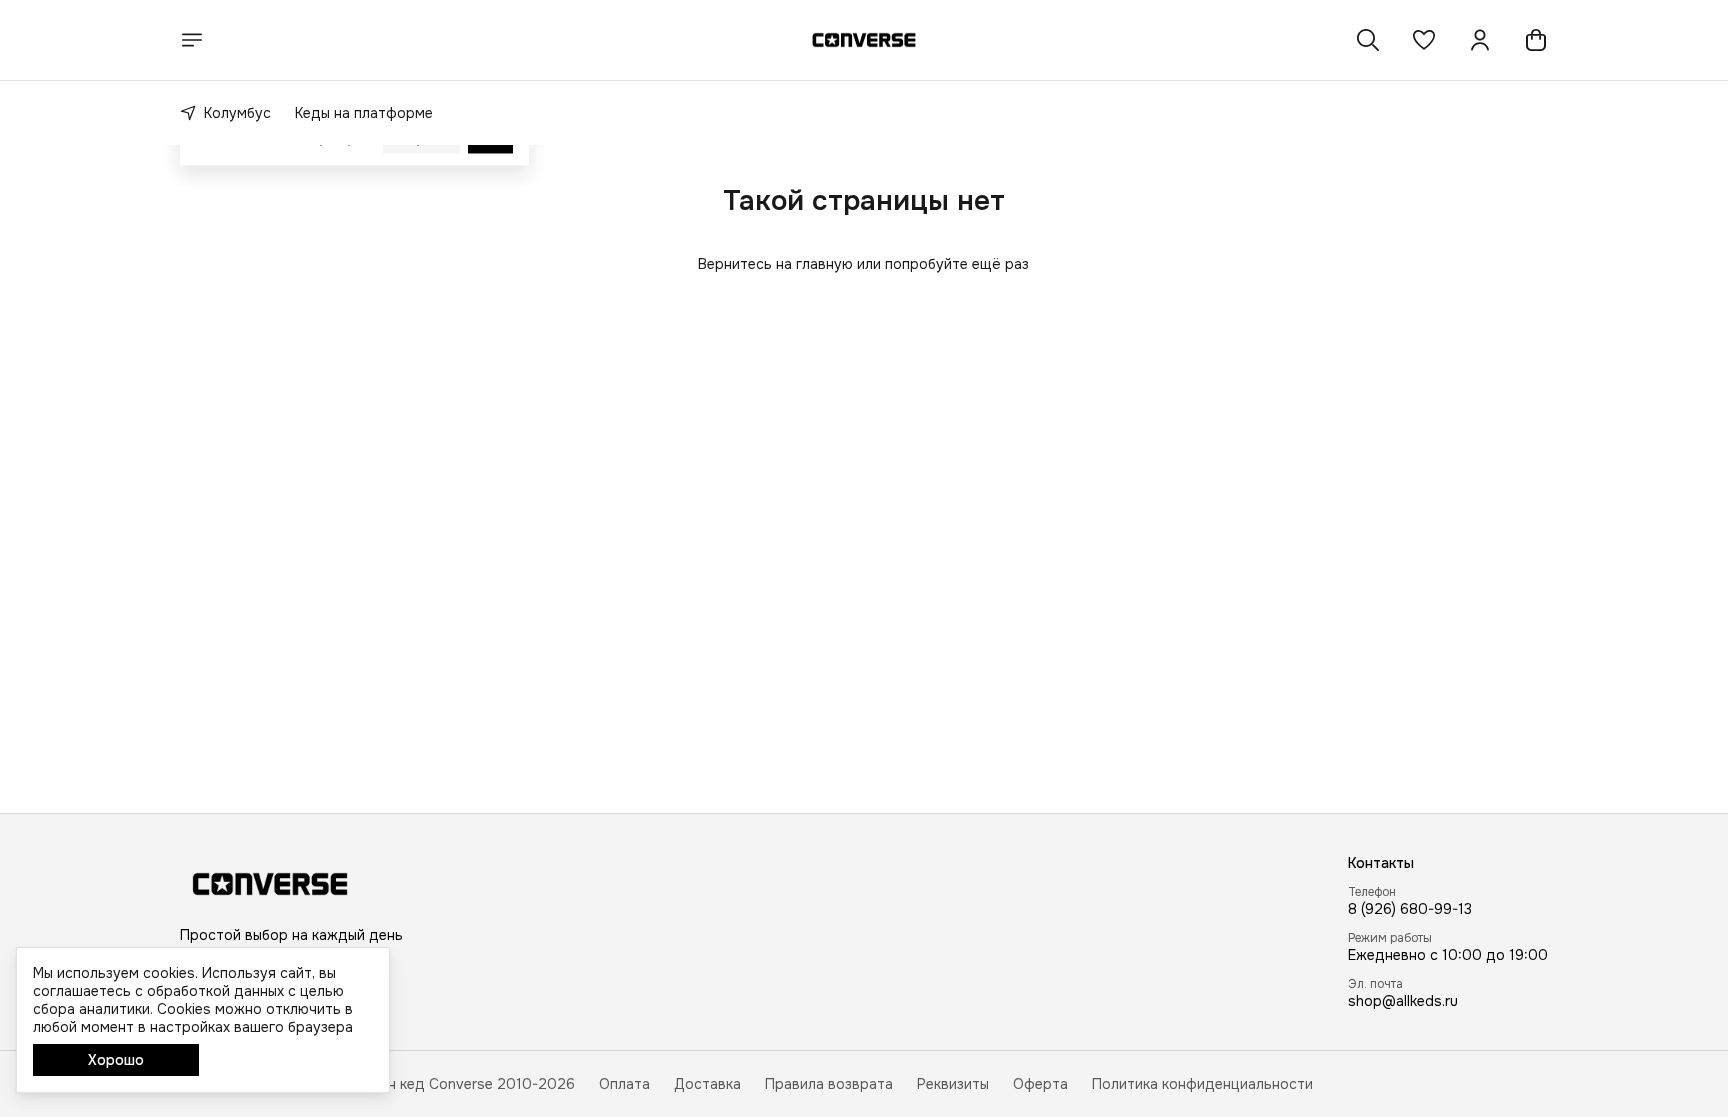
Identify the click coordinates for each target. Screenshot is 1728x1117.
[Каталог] (192, 40)
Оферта (1040, 1084)
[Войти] (1480, 40)
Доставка (707, 1084)
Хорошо (116, 1060)
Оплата (624, 1084)
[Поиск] (1368, 40)
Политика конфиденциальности (1202, 1084)
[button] (1424, 40)
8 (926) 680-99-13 (1410, 909)
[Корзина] (1536, 40)
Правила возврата (829, 1084)
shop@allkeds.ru (1403, 1001)
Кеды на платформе (364, 113)
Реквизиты (953, 1084)
